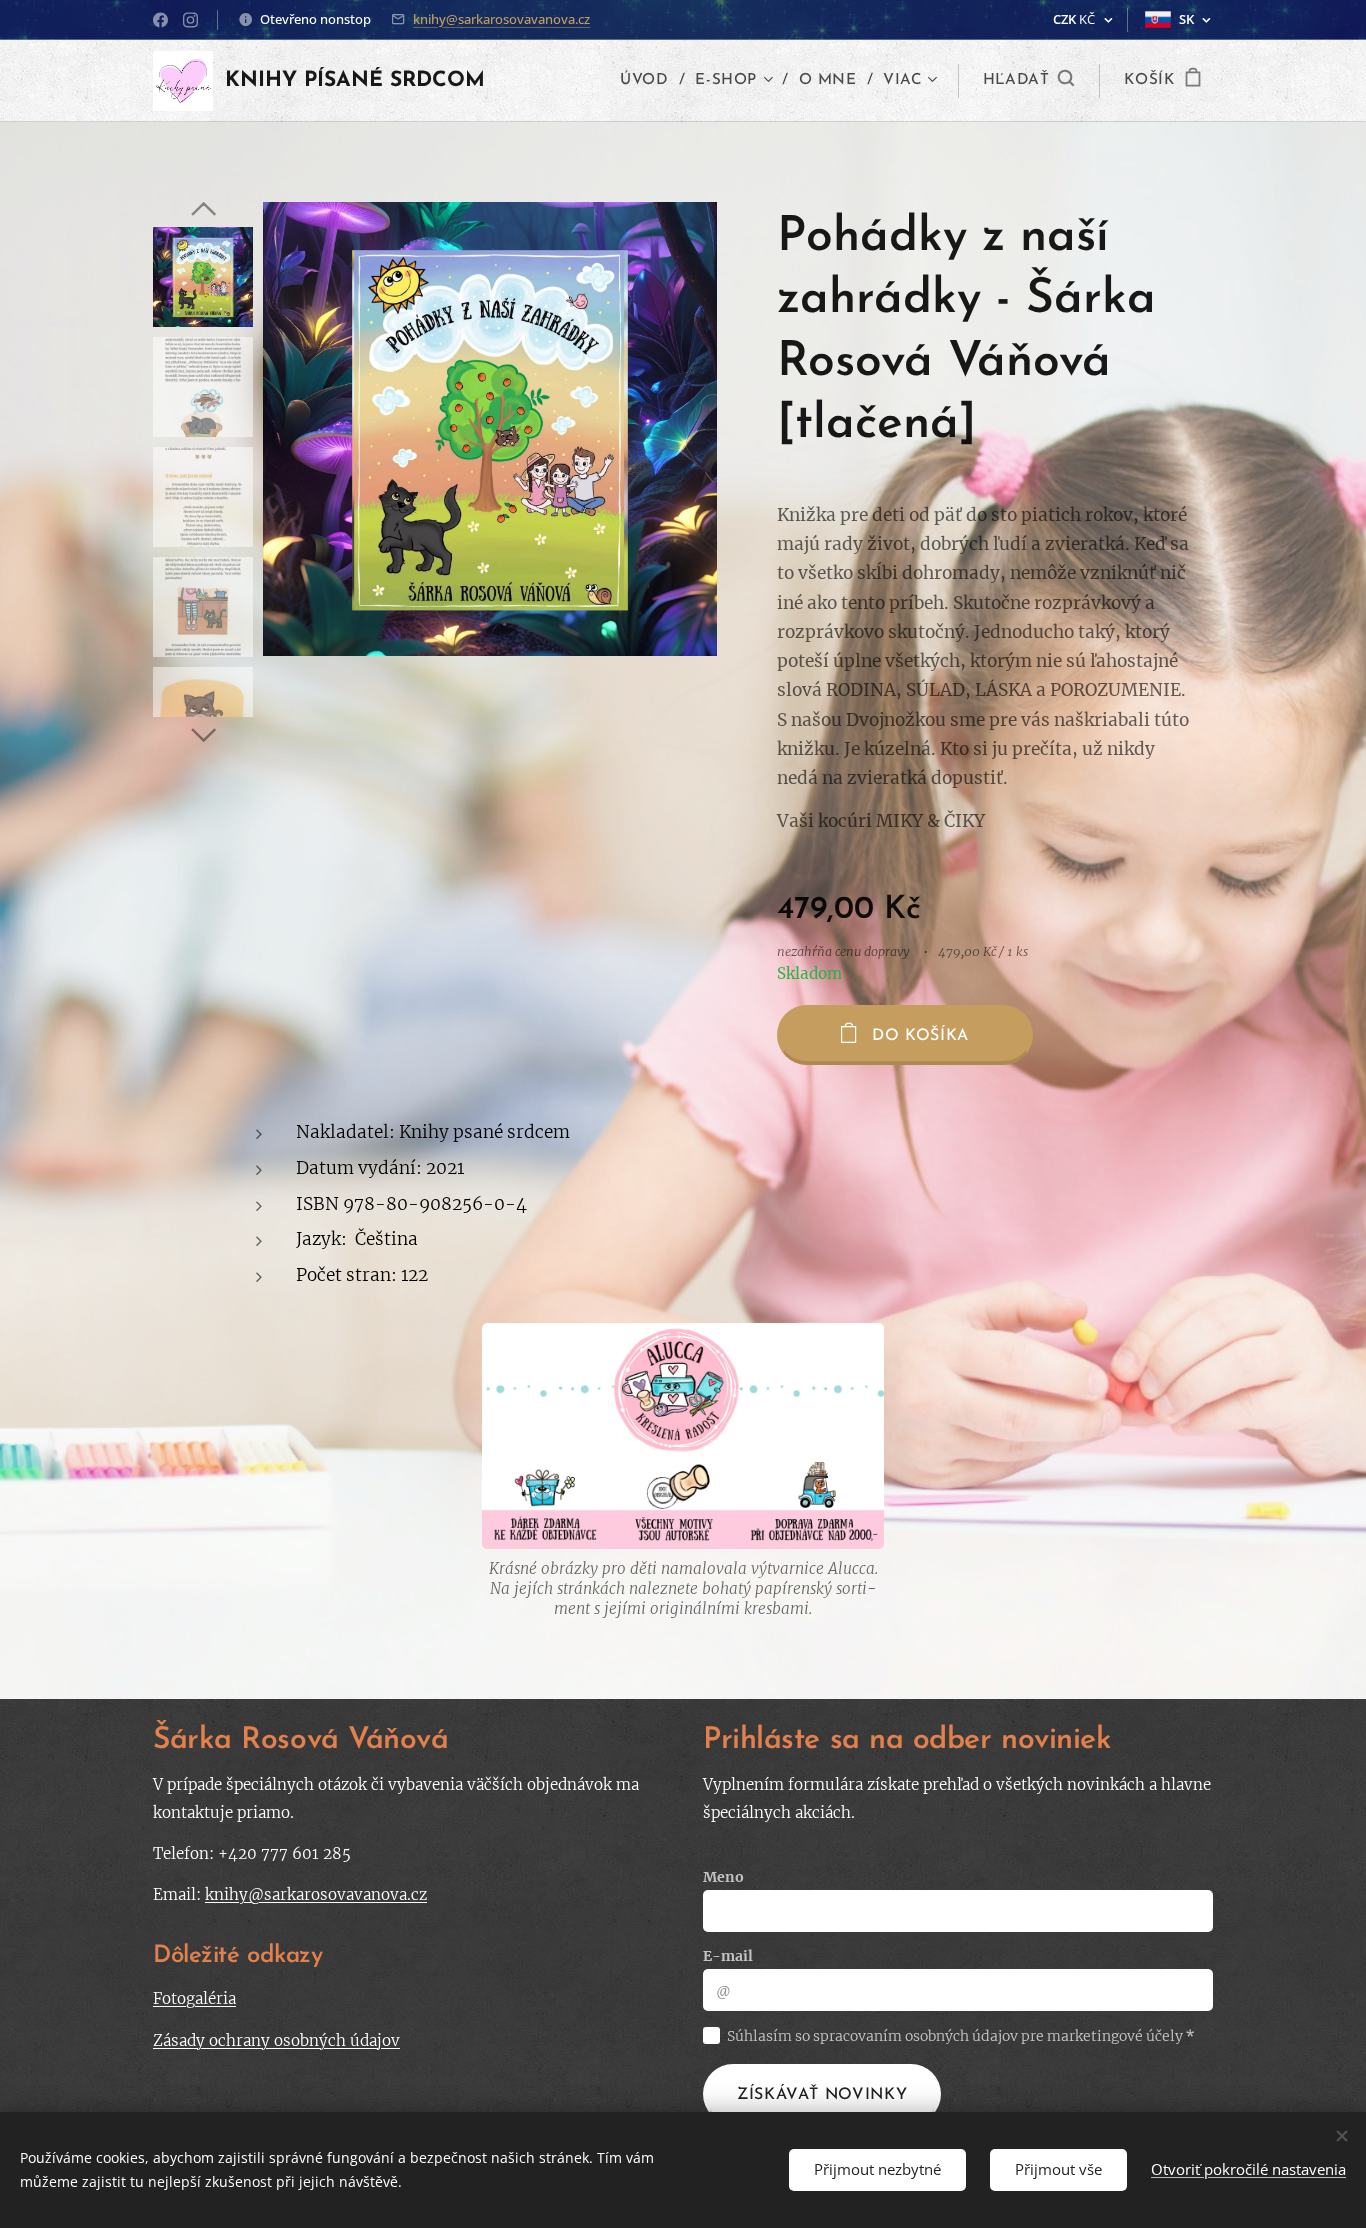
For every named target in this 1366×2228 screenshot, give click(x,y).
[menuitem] (650, 81)
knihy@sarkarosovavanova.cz (501, 19)
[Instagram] (190, 20)
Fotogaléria (194, 1998)
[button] (1029, 81)
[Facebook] (160, 20)
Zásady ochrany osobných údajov (276, 2040)
